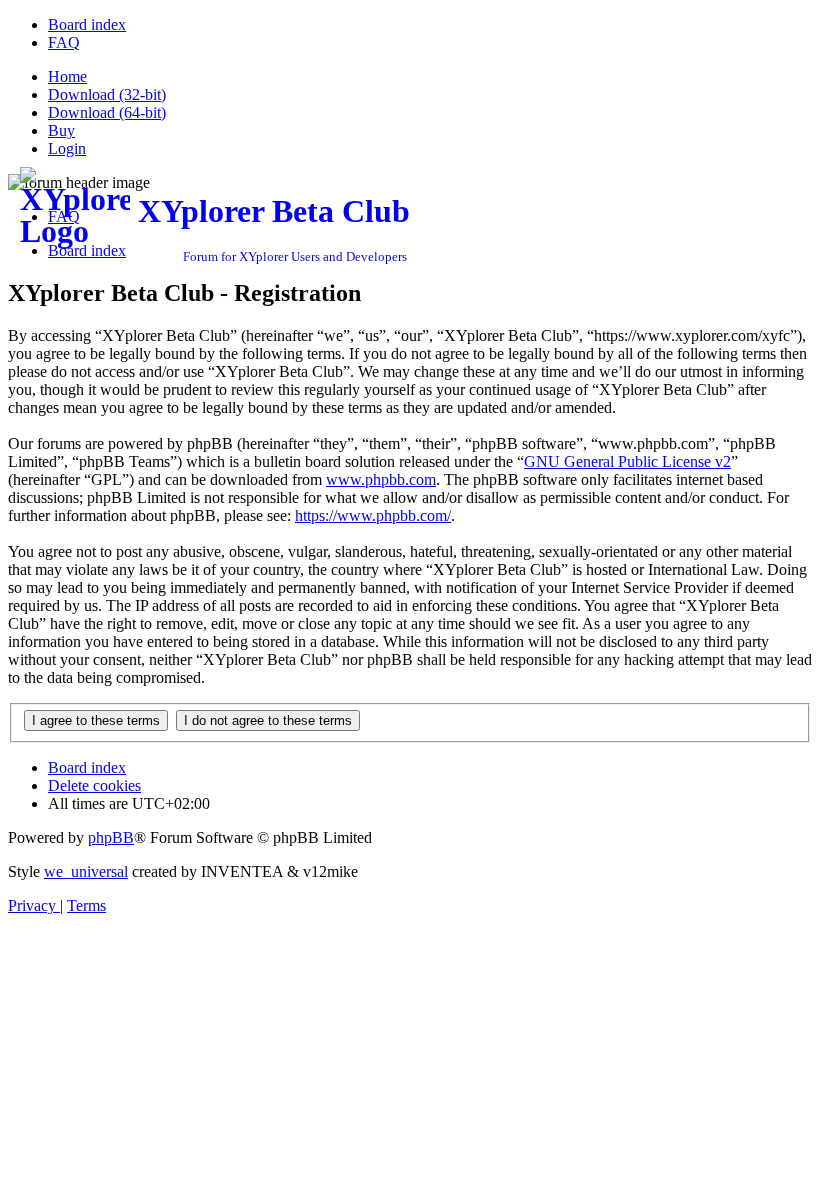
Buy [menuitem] (61, 130)
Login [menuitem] (67, 148)
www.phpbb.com (381, 479)
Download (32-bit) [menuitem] (107, 94)
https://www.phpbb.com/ (373, 515)
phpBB (111, 837)
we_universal (86, 871)
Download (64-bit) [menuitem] (107, 112)
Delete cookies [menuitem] (94, 785)
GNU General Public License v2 (627, 461)
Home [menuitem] (67, 76)
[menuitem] (87, 24)
